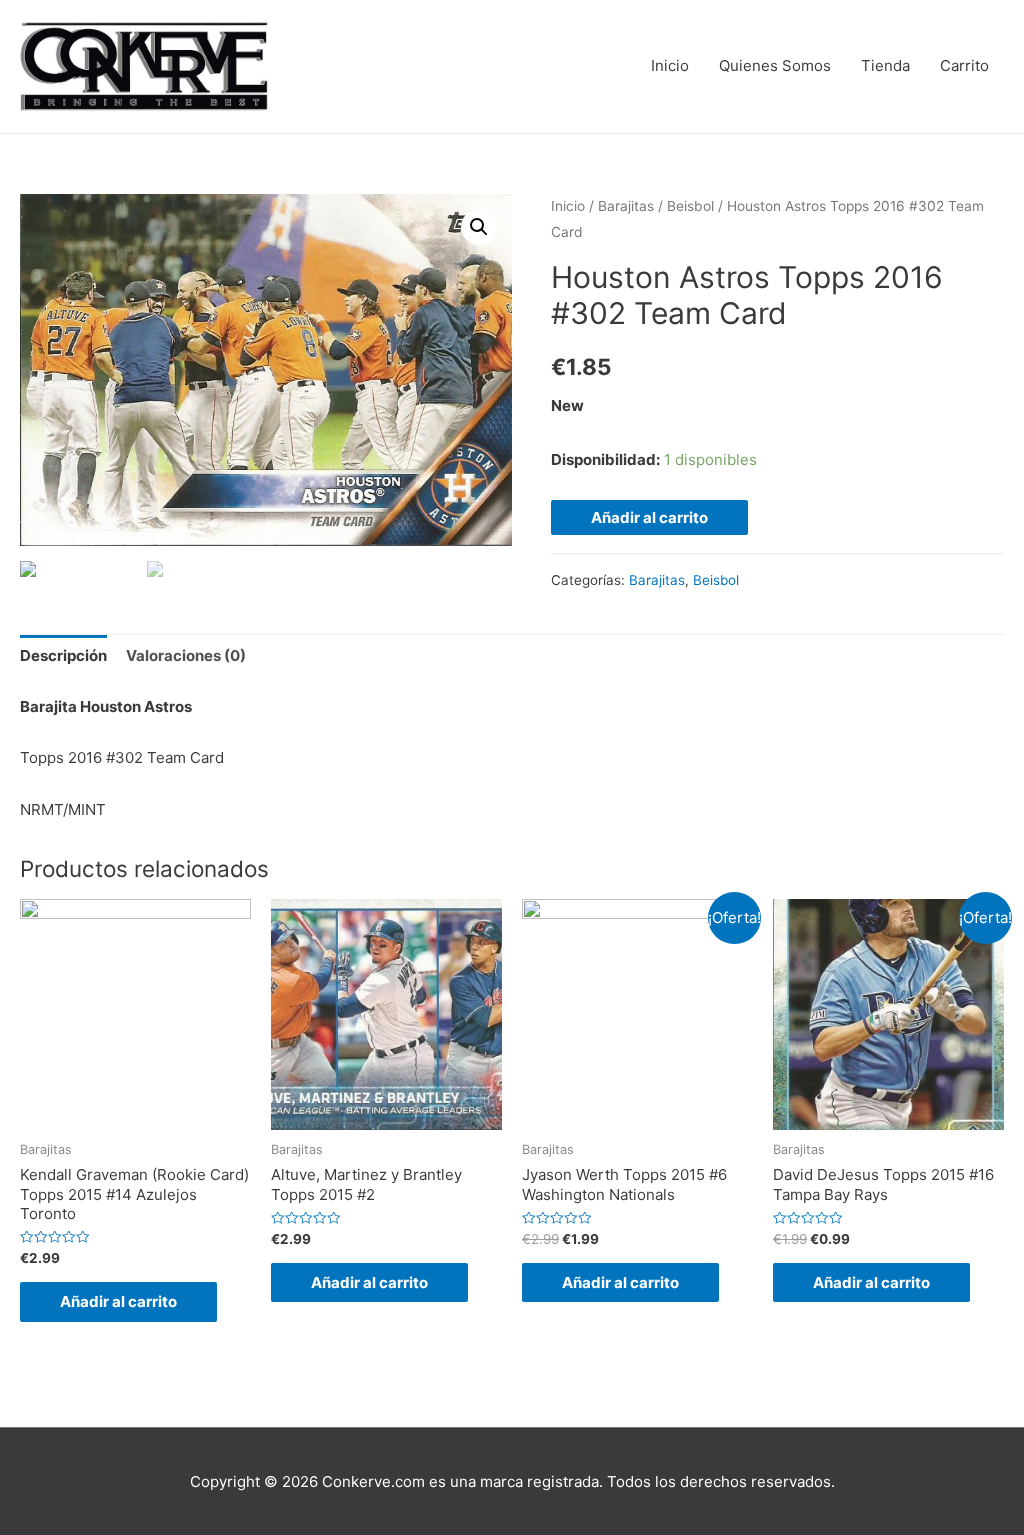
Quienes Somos (775, 65)
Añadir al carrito (649, 517)
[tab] (63, 656)
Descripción (63, 655)
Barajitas (626, 206)
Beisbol (690, 206)
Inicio (670, 65)
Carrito (964, 65)
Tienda (885, 65)
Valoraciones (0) (186, 655)
